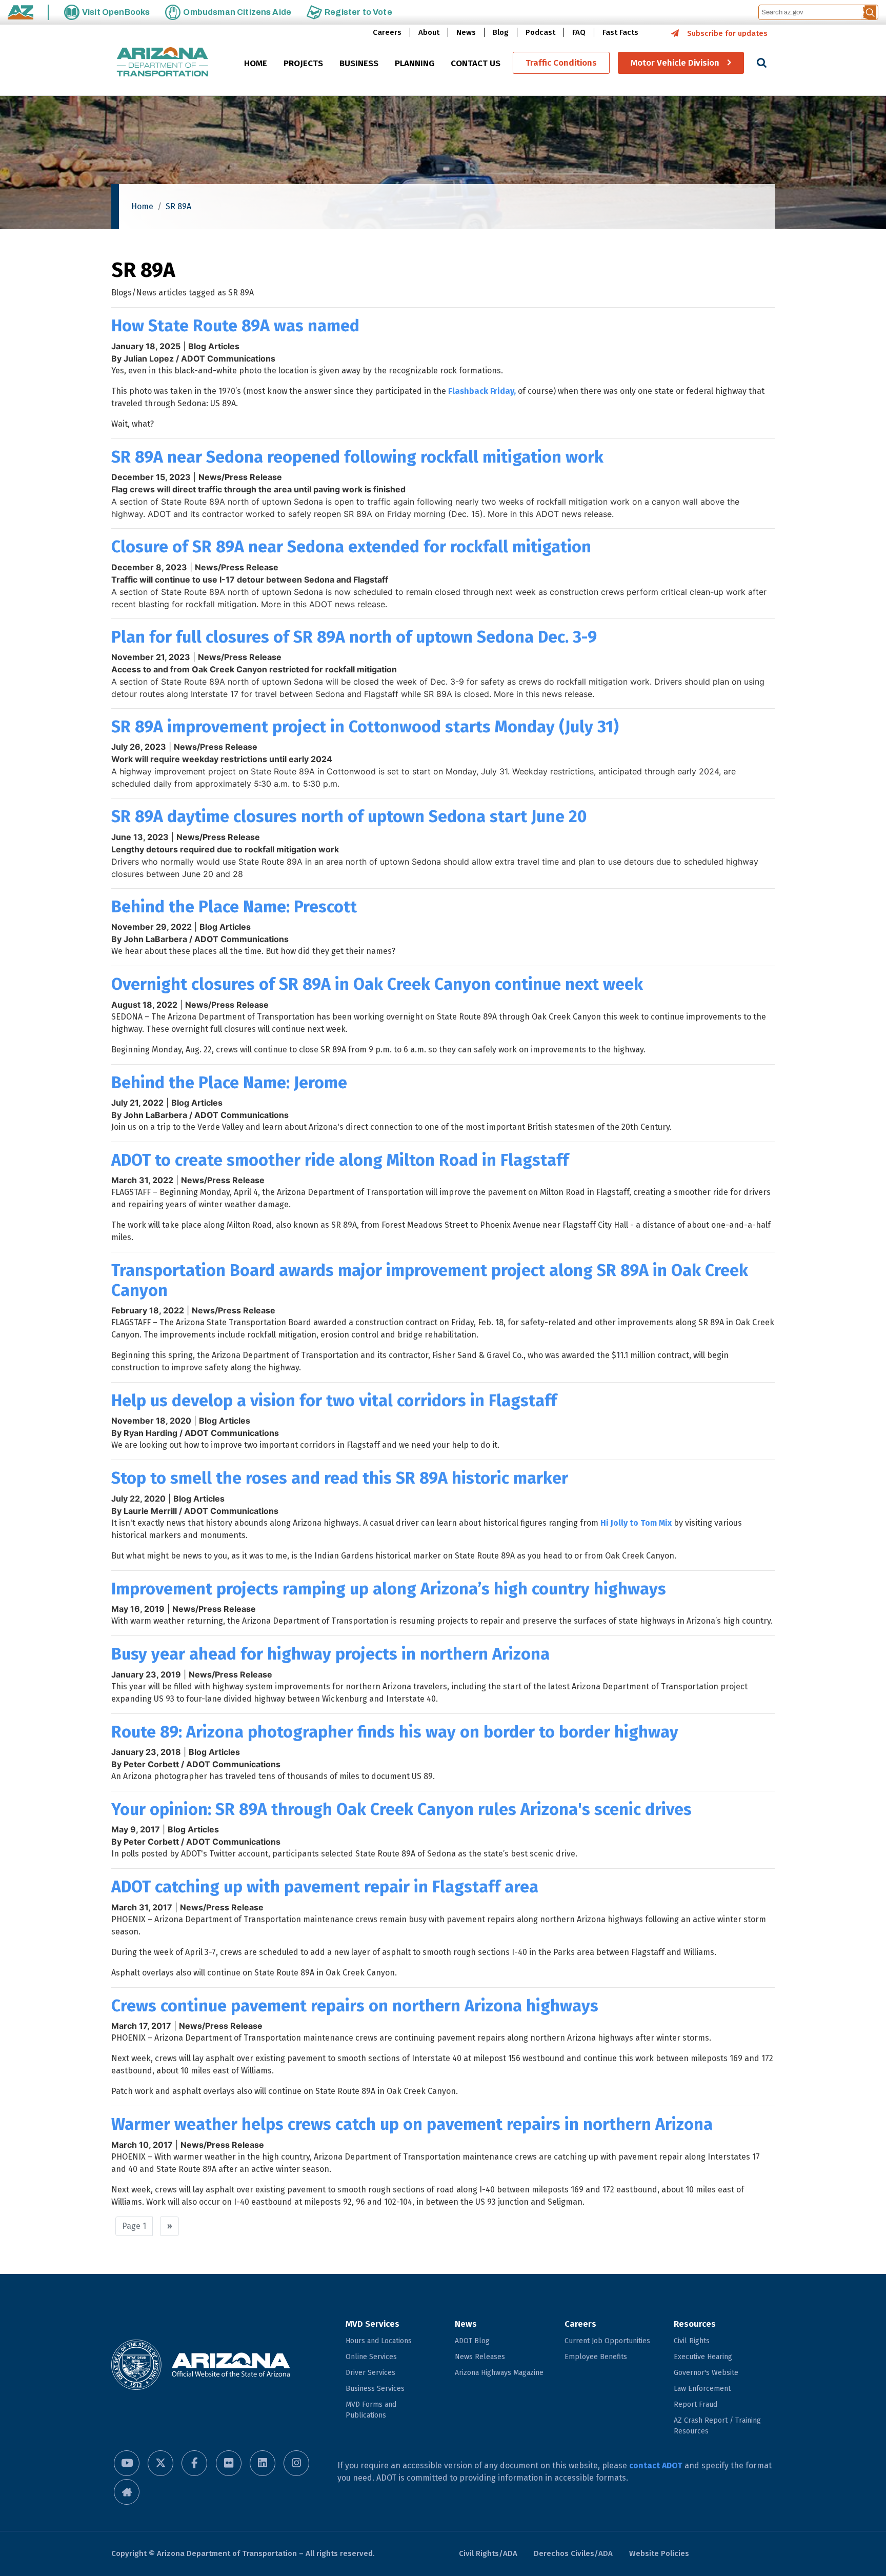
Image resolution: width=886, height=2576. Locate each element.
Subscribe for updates (727, 33)
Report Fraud (696, 2404)
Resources (695, 2324)
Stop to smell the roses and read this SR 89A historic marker (340, 1478)
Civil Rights (692, 2341)
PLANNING (415, 63)
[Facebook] (194, 2463)
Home (142, 206)
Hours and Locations (379, 2341)
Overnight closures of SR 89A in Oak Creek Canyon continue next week (377, 984)
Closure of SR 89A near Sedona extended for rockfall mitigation (351, 547)
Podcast (540, 32)
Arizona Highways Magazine (499, 2373)
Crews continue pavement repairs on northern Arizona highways (355, 2006)
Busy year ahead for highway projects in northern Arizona (330, 1654)
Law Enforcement (702, 2389)
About (429, 32)
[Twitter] (160, 2463)
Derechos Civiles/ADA (573, 2553)
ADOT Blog (472, 2341)
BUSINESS (359, 63)
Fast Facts (620, 32)
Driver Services (370, 2373)
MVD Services (372, 2324)
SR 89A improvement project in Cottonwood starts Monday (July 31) (365, 727)
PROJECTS (303, 63)
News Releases (480, 2357)
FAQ (579, 32)
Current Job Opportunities (607, 2341)
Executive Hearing (703, 2357)
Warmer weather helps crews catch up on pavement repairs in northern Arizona (412, 2124)
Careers (387, 32)
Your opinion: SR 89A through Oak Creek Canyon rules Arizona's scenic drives (401, 1809)
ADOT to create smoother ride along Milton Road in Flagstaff (340, 1160)
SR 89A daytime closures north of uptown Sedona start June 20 (349, 816)
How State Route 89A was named (235, 326)
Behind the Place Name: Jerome (229, 1083)
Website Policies (659, 2553)
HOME (256, 63)
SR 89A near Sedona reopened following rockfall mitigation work (357, 457)
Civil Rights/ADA (488, 2553)
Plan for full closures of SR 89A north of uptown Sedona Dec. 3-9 (354, 637)
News (466, 32)
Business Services (375, 2389)
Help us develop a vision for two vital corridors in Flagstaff (334, 1401)
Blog (501, 32)
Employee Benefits (596, 2357)
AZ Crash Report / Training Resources (717, 2426)
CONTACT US (476, 63)
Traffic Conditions (561, 63)
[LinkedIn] (263, 2463)
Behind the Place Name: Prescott (234, 907)
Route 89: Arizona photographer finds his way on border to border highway (395, 1732)
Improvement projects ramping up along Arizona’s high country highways (389, 1589)
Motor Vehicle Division (675, 63)
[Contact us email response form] (127, 2492)
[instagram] (296, 2463)
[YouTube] (127, 2463)
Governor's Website (706, 2373)
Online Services (371, 2357)
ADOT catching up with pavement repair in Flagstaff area (325, 1887)
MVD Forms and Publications (371, 2410)
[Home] (163, 63)
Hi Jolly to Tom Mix (636, 1523)
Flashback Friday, (482, 391)
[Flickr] (229, 2463)
